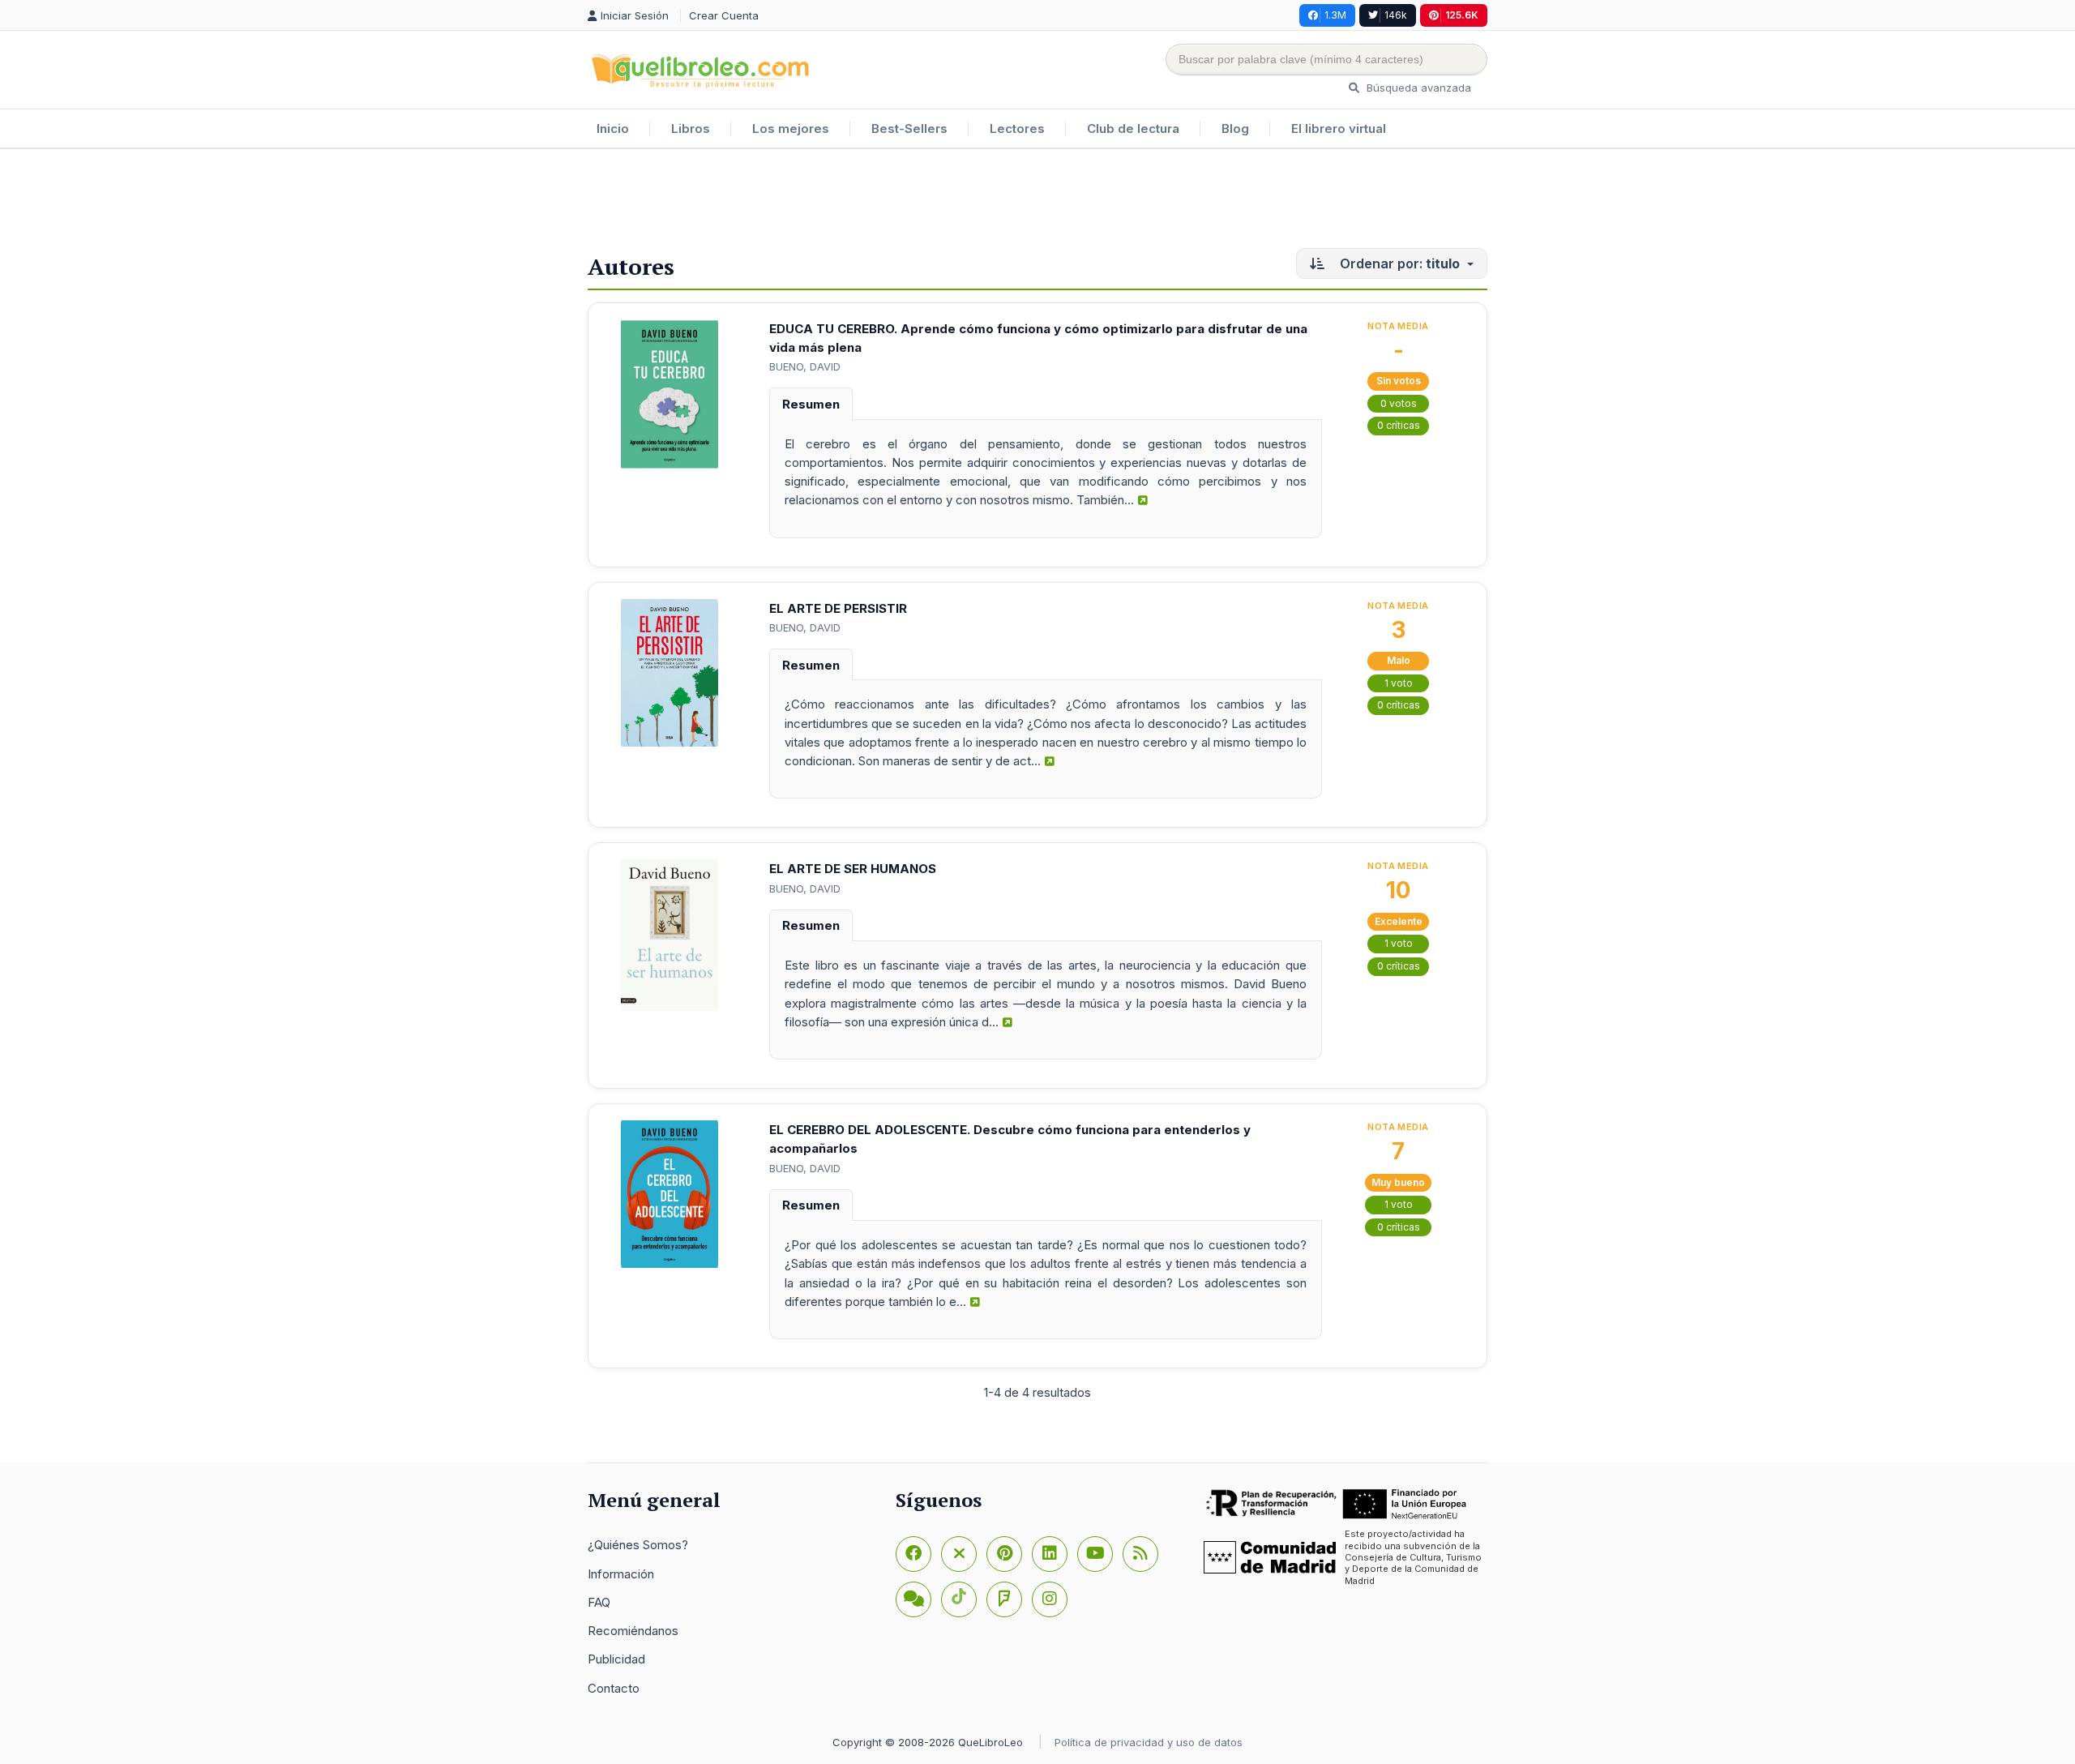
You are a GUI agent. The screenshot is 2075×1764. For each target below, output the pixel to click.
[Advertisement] (1037, 202)
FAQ (599, 1602)
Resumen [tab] (811, 404)
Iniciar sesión (636, 15)
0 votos (1399, 403)
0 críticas (1399, 425)
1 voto (1399, 683)
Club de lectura (1133, 128)
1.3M (1335, 15)
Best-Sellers (909, 128)
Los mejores (791, 128)
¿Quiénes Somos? (638, 1545)
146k (1396, 15)
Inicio (613, 128)
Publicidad (616, 1659)
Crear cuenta (724, 15)
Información (621, 1574)
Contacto (614, 1688)
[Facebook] (913, 1554)
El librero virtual (1339, 128)
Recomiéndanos (633, 1631)
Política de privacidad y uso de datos (1149, 1742)
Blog (1235, 128)
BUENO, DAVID (805, 366)
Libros (691, 128)
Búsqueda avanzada (1417, 88)
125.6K (1462, 15)
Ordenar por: (1398, 263)
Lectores (1017, 128)
